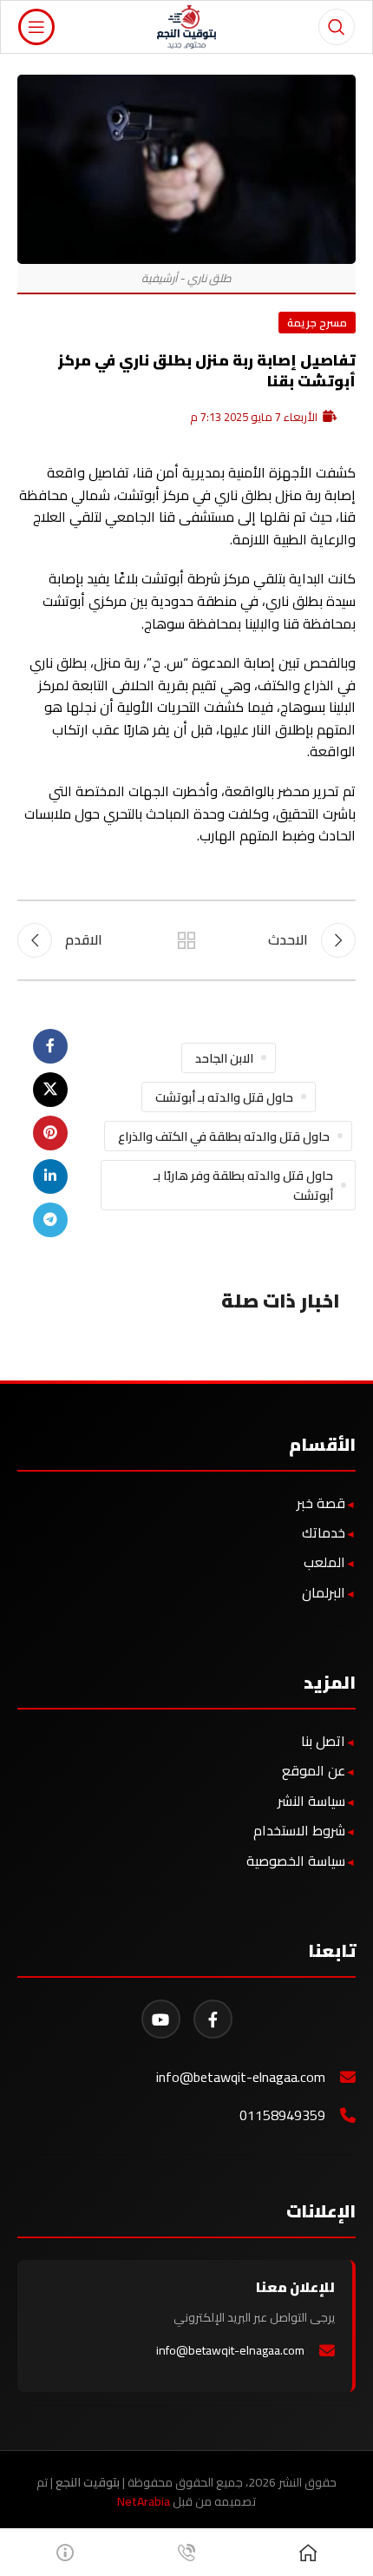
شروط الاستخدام (299, 1830)
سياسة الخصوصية (296, 1861)
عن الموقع (314, 1770)
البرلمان (324, 1592)
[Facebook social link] (50, 1046)
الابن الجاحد (224, 1058)
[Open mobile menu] (36, 27)
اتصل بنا (323, 1741)
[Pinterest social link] (50, 1133)
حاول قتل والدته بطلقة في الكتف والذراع (224, 1136)
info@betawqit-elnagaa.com (241, 2077)
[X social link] (50, 1090)
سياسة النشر (311, 1801)
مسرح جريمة (317, 322)
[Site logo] (187, 25)
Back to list (186, 940)
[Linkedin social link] (50, 1176)
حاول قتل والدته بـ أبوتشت (224, 1097)
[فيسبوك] (213, 2019)
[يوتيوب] (161, 2019)
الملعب (324, 1562)
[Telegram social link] (50, 1220)
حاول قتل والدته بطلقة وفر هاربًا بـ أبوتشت (243, 1185)
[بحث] (337, 27)
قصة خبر (321, 1503)
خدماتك (324, 1532)
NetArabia (144, 2501)
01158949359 (282, 2115)
